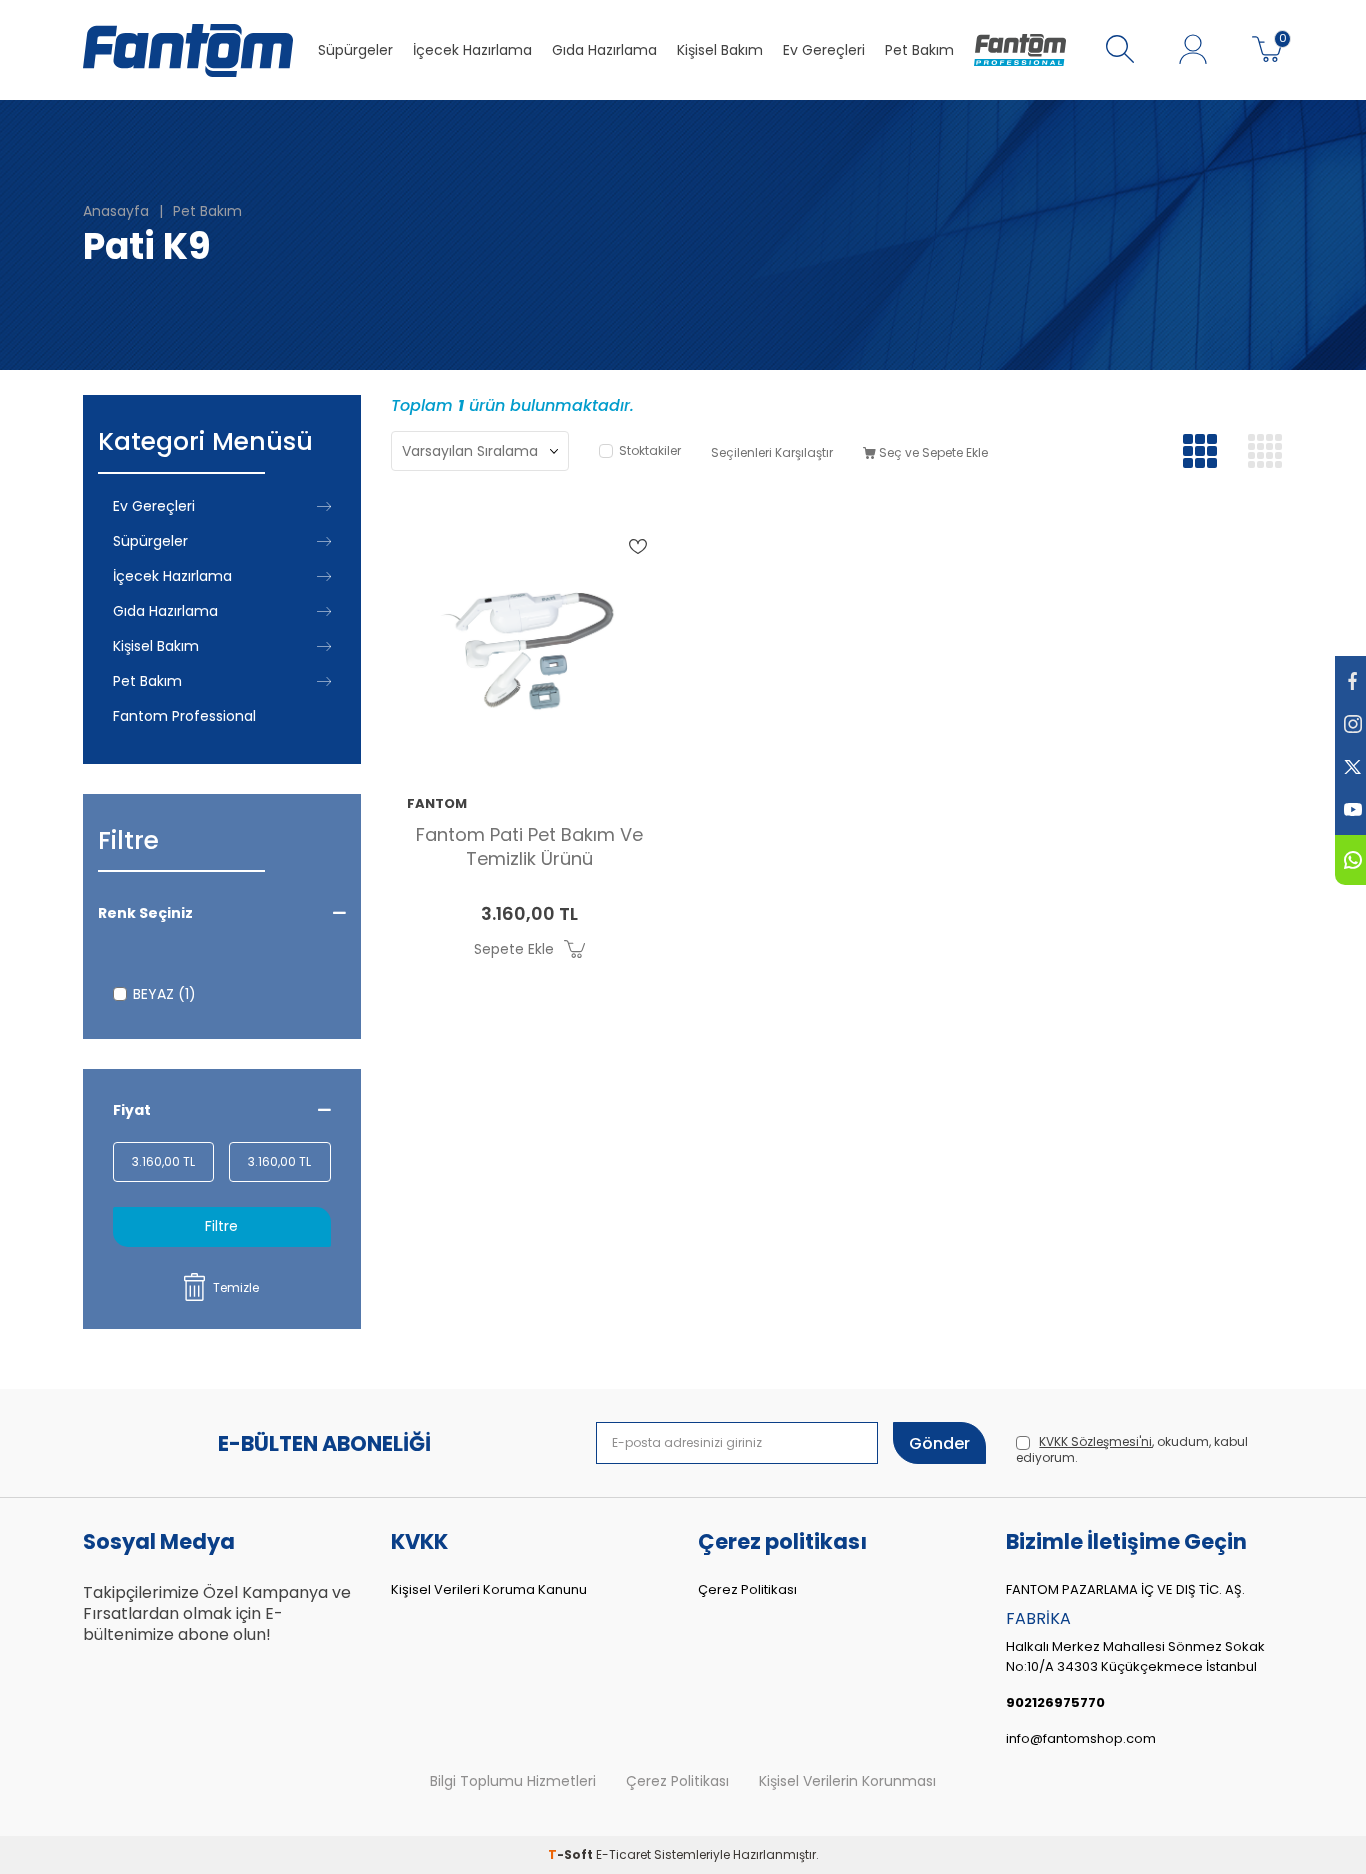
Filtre (221, 1226)
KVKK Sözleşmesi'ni (1095, 1441)
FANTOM (437, 804)
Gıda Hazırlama (604, 50)
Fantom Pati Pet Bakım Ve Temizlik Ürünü (529, 847)
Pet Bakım (919, 50)
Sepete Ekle (514, 949)
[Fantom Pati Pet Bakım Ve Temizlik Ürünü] (529, 641)
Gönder (939, 1443)
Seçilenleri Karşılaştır (772, 452)
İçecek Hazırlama (472, 50)
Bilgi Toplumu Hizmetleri (513, 1781)
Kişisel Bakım (720, 50)
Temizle (236, 1287)
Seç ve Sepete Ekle (932, 452)
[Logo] (1020, 50)
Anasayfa (116, 211)
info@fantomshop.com (1081, 1738)
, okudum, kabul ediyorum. (1132, 1450)
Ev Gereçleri (824, 50)
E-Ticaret (623, 1854)
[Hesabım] (1193, 50)
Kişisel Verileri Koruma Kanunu (489, 1589)
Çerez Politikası (747, 1589)
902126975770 (1055, 1702)
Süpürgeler (355, 50)
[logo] (188, 50)
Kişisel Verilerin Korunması (847, 1781)
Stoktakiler (650, 451)
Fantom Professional (184, 716)
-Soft (572, 1854)
